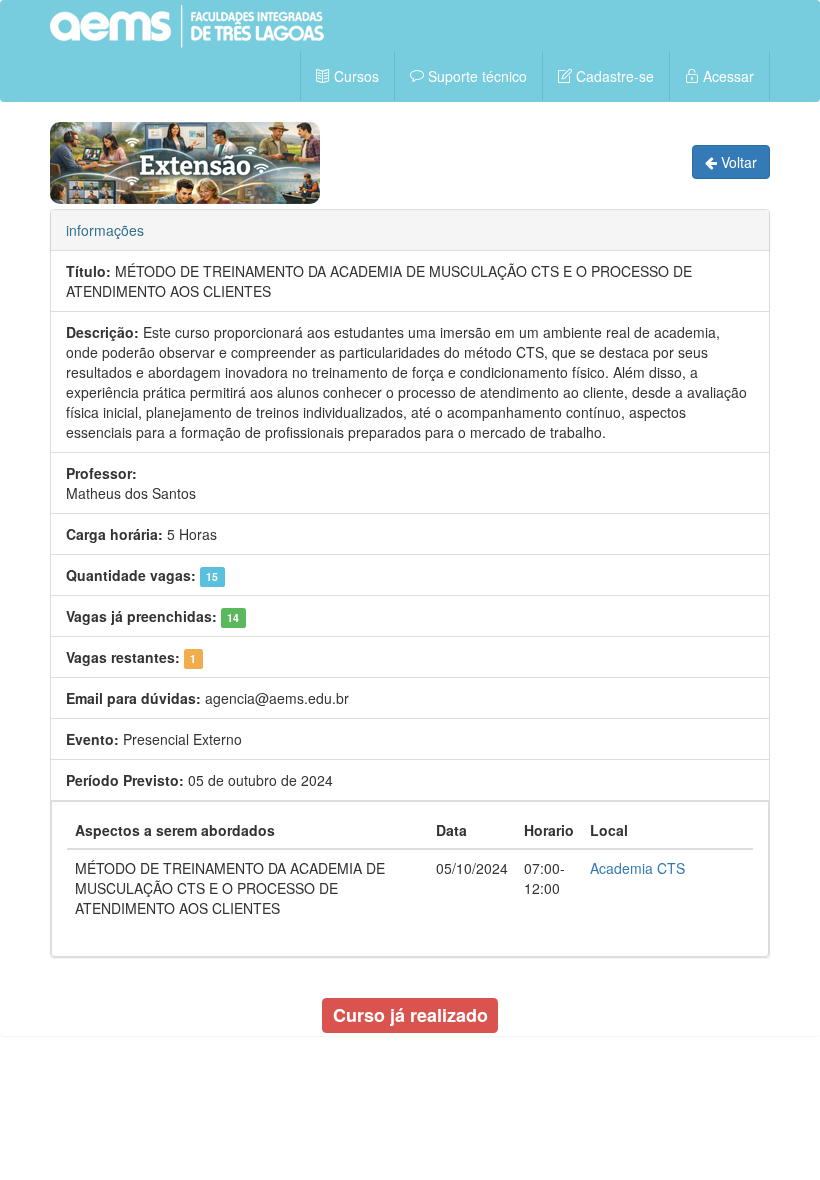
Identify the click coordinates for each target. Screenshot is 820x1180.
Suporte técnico (475, 76)
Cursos (354, 76)
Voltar (737, 162)
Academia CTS (637, 868)
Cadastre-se (613, 76)
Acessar (726, 76)
